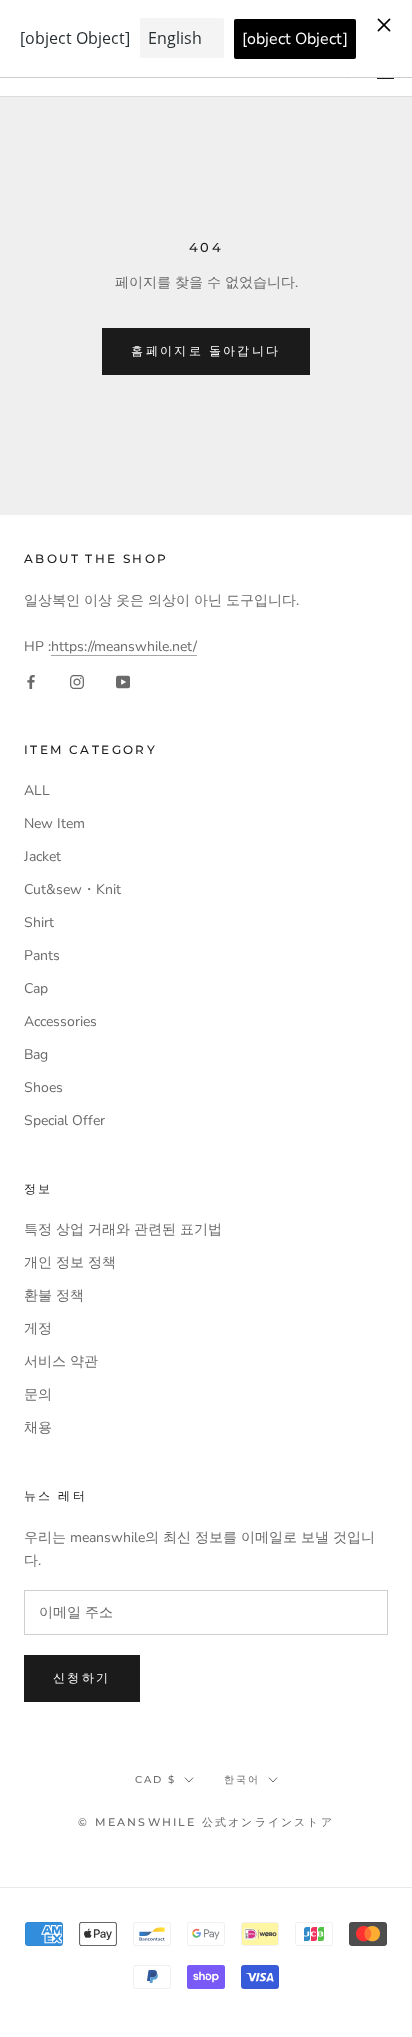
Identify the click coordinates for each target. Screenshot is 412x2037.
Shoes (43, 1087)
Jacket (42, 856)
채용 (38, 1427)
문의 (38, 1394)
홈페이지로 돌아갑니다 (205, 350)
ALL (37, 790)
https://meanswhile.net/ (124, 646)
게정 (38, 1328)
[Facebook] (31, 680)
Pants (42, 955)
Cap (36, 988)
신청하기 (82, 1677)
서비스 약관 (61, 1361)
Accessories (60, 1021)
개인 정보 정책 (70, 1262)
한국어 (242, 1779)
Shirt (39, 922)
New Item (54, 823)
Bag (36, 1054)
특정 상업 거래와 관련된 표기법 (123, 1229)
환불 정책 (54, 1295)
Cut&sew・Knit (72, 889)
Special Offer (64, 1120)
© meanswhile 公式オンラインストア (206, 1822)
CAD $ (155, 1779)
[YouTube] (123, 680)
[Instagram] (77, 680)
